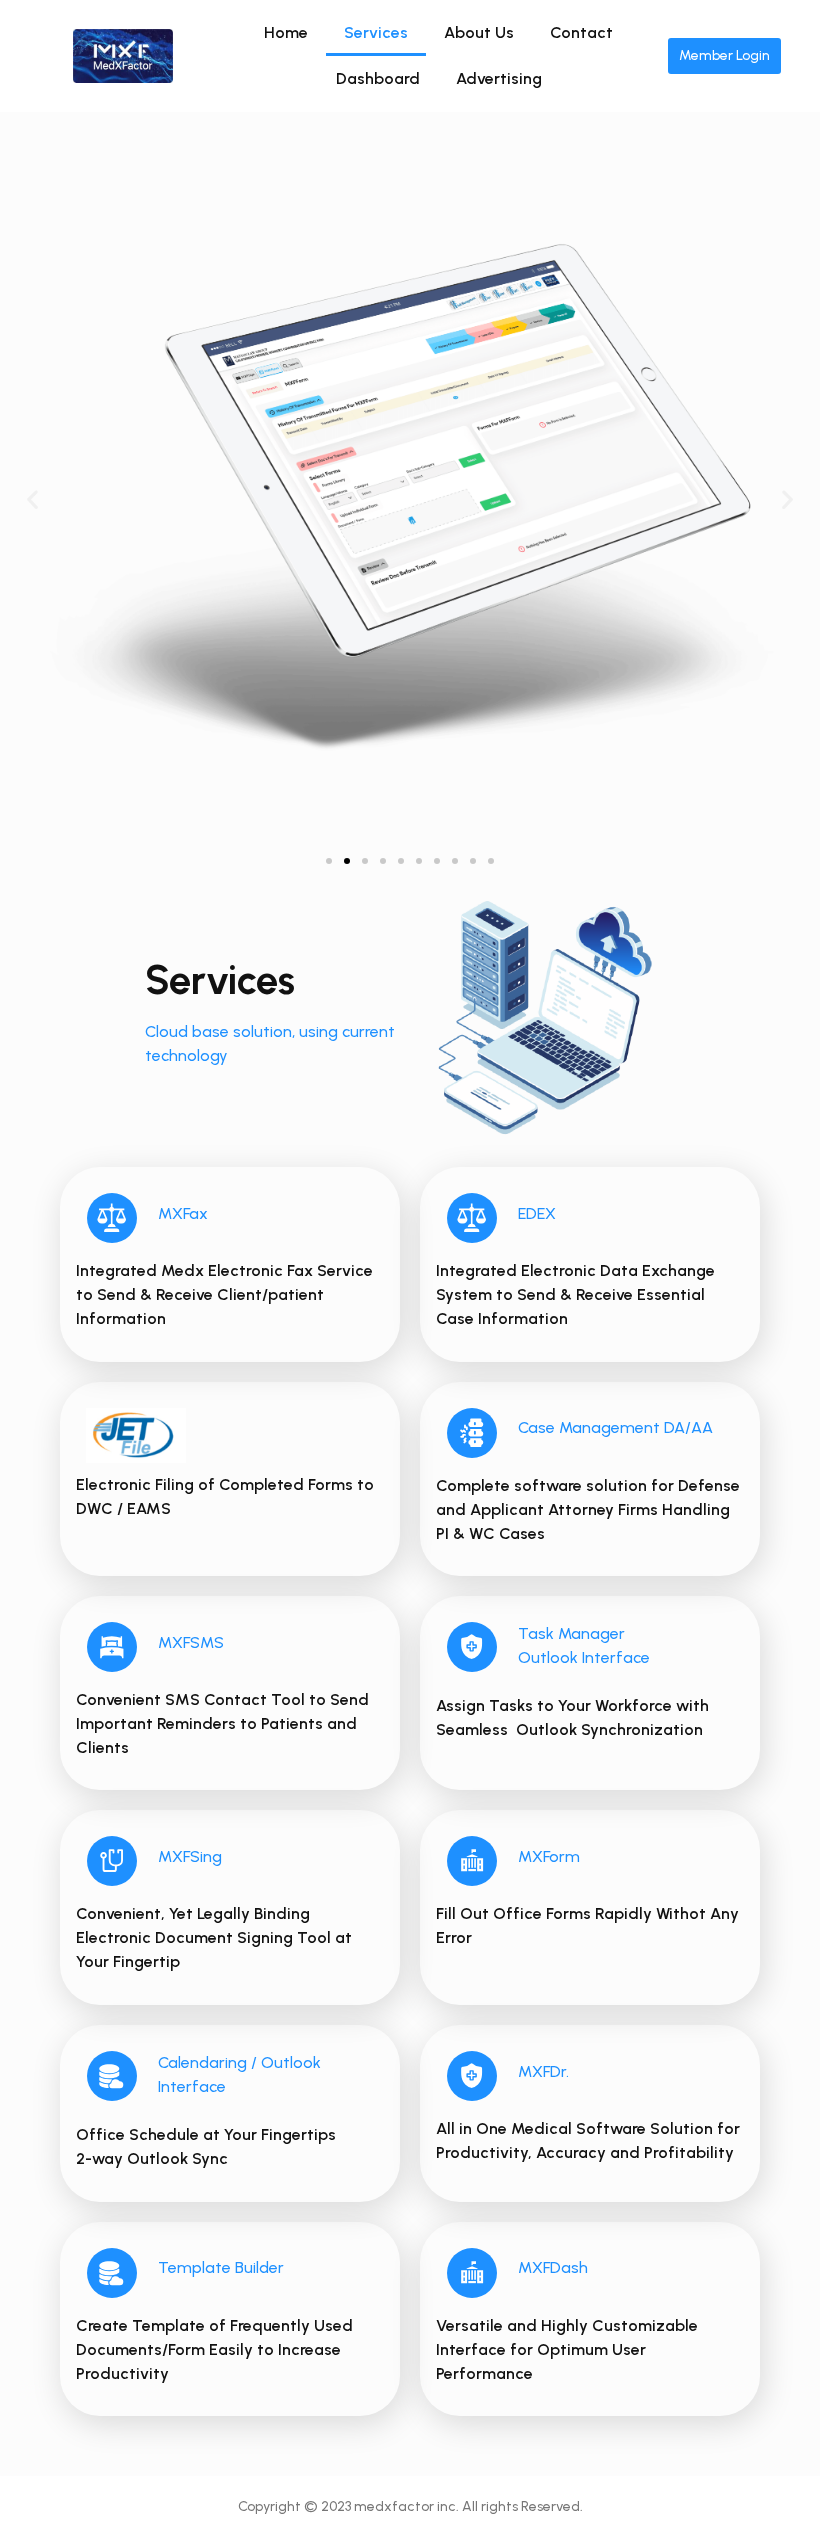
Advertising (499, 78)
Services (376, 32)
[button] (329, 861)
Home (286, 32)
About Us (479, 32)
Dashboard (378, 78)
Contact (581, 32)
